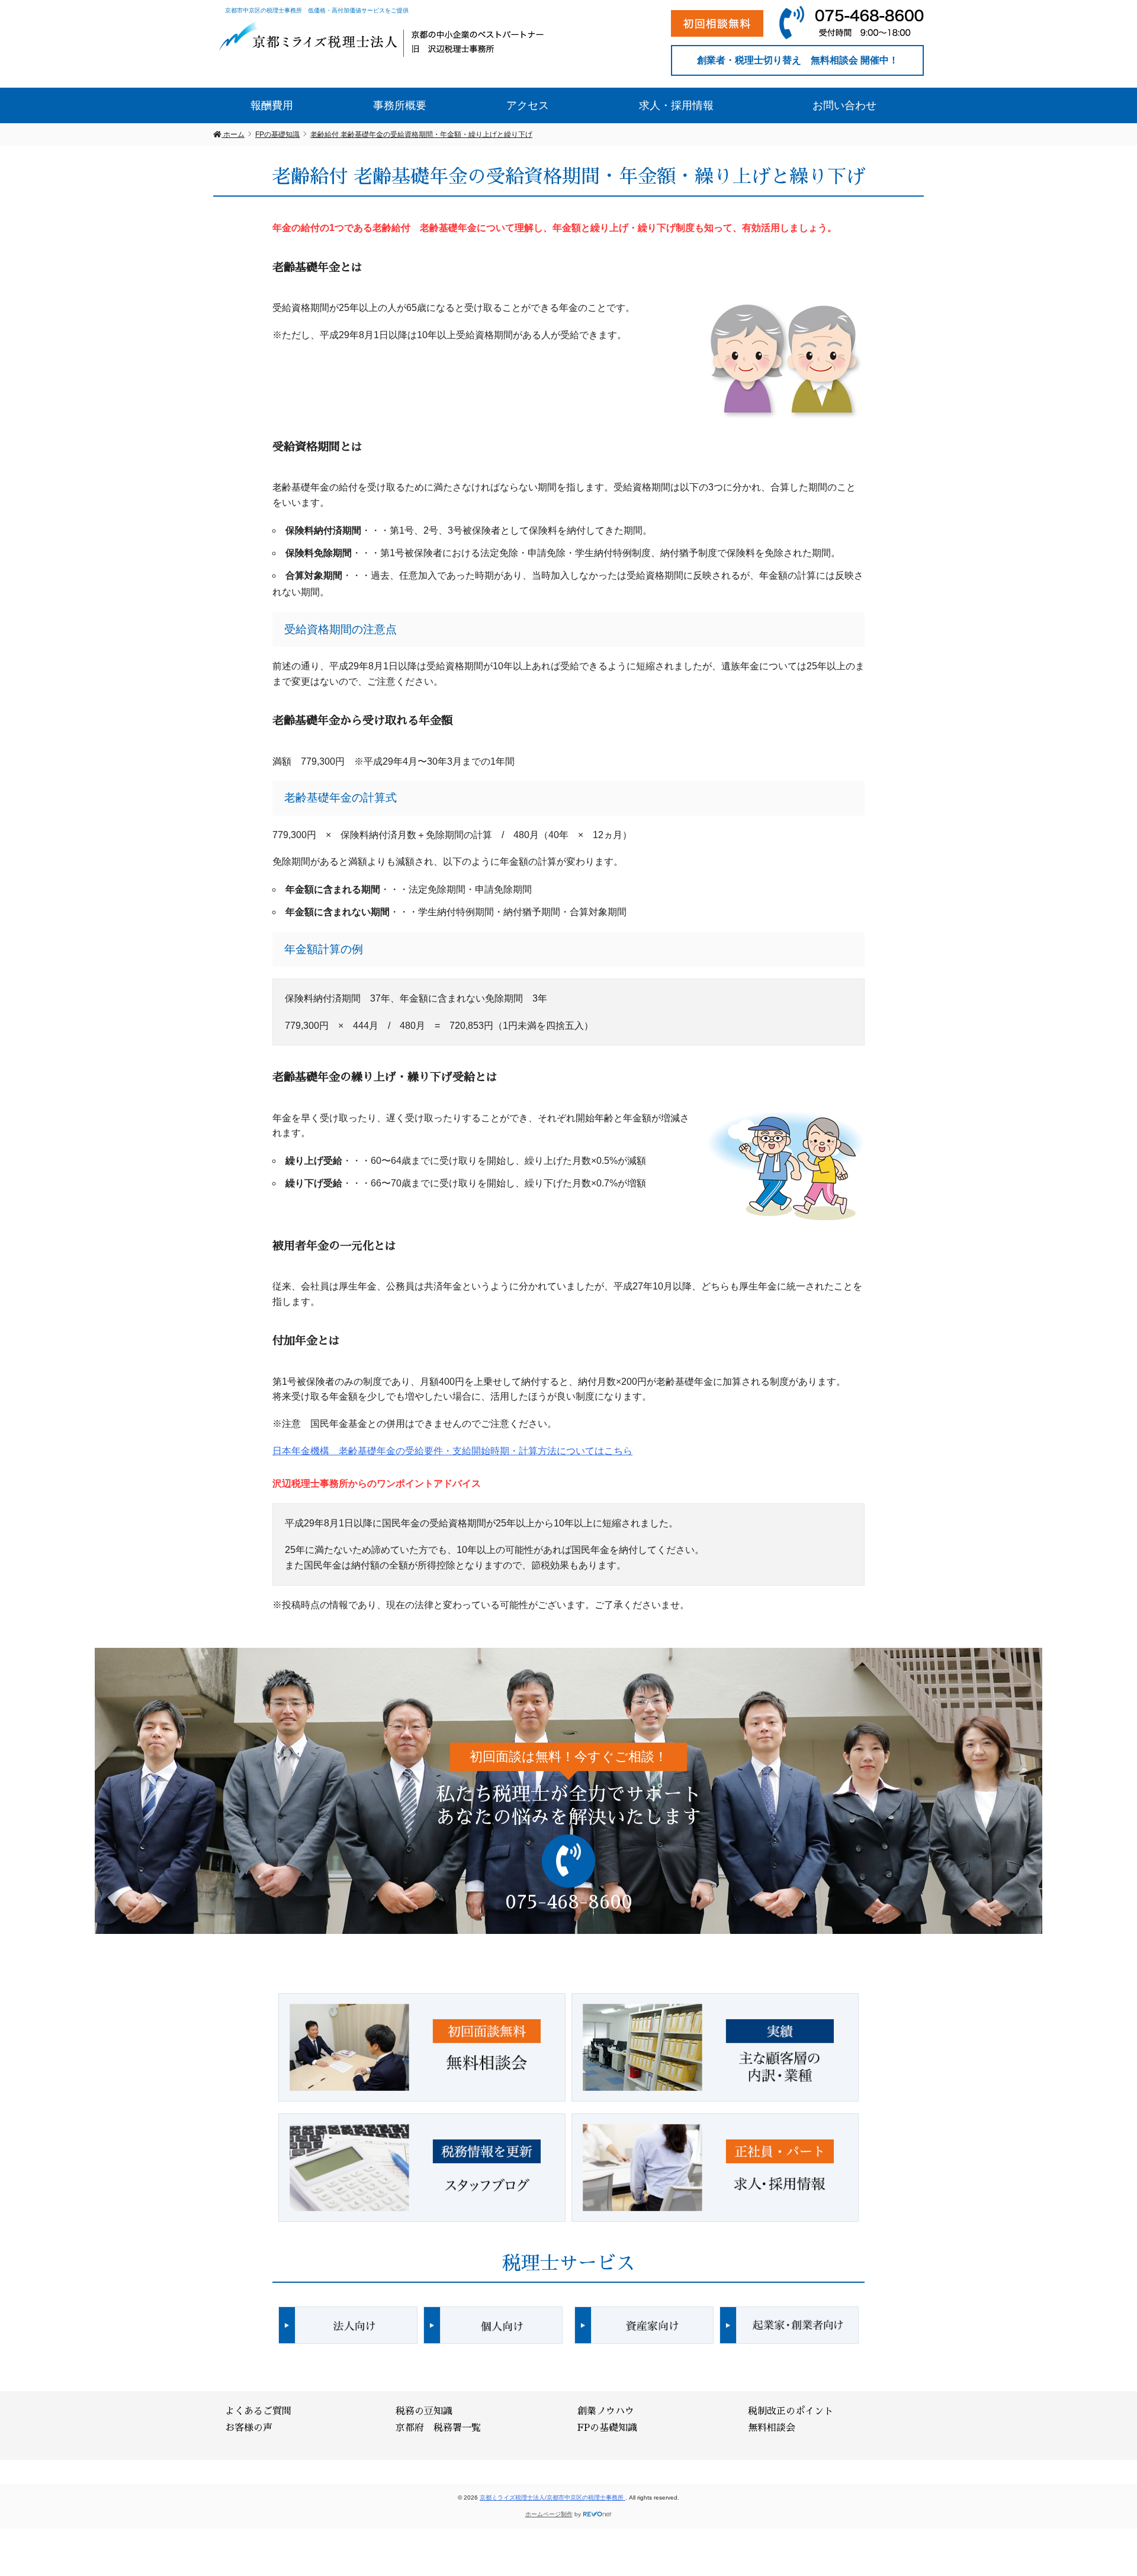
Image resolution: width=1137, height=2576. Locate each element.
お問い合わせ (844, 105)
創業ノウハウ (606, 2411)
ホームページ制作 (549, 2514)
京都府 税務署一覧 (438, 2428)
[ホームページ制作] (598, 2514)
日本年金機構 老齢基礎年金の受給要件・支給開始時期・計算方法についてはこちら (452, 1451)
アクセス (528, 105)
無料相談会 (772, 2428)
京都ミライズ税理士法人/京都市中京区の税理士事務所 (553, 2498)
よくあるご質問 (258, 2411)
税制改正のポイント (791, 2411)
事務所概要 (400, 105)
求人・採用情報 (676, 105)
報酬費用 (272, 105)
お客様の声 (249, 2428)
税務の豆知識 (424, 2411)
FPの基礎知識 (607, 2428)
